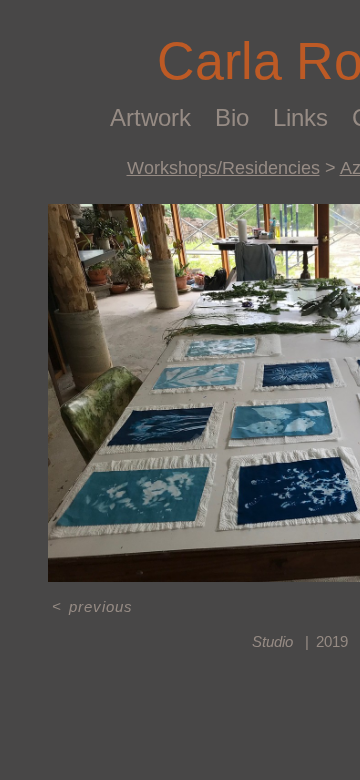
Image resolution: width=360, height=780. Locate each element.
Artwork (150, 117)
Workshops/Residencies (223, 168)
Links (300, 117)
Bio (232, 117)
